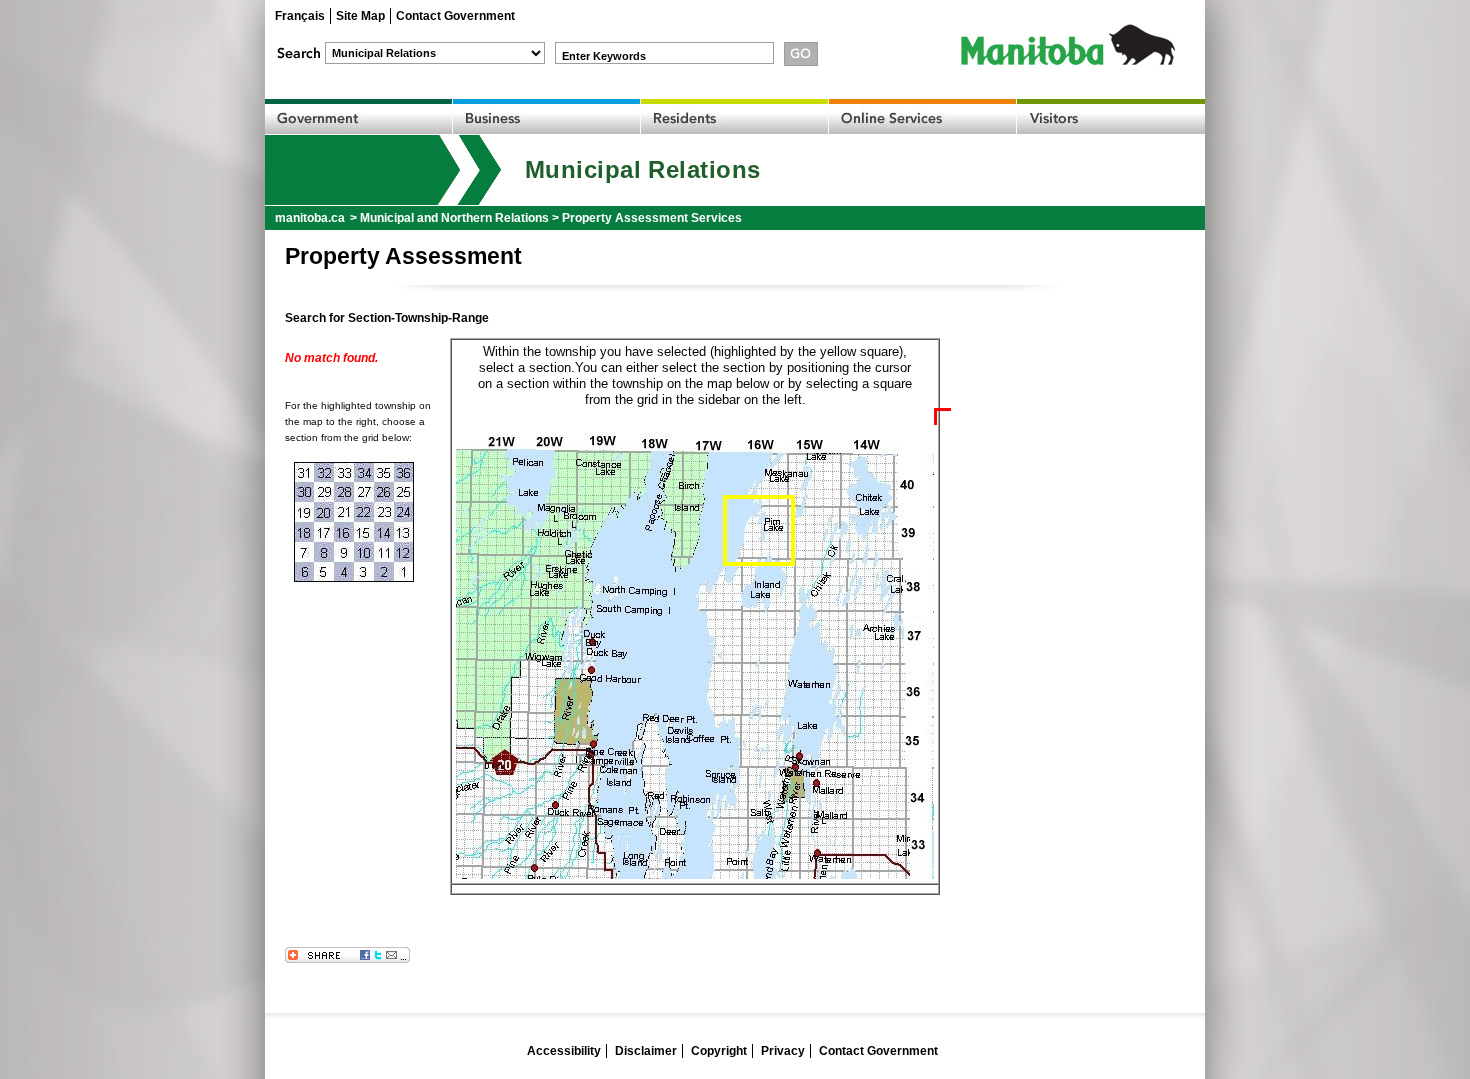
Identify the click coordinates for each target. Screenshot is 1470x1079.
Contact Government (455, 16)
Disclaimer (646, 1051)
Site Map (360, 16)
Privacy (783, 1051)
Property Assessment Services (652, 218)
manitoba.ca (310, 218)
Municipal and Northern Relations (454, 218)
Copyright (719, 1051)
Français (300, 16)
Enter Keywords (604, 56)
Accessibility (564, 1051)
